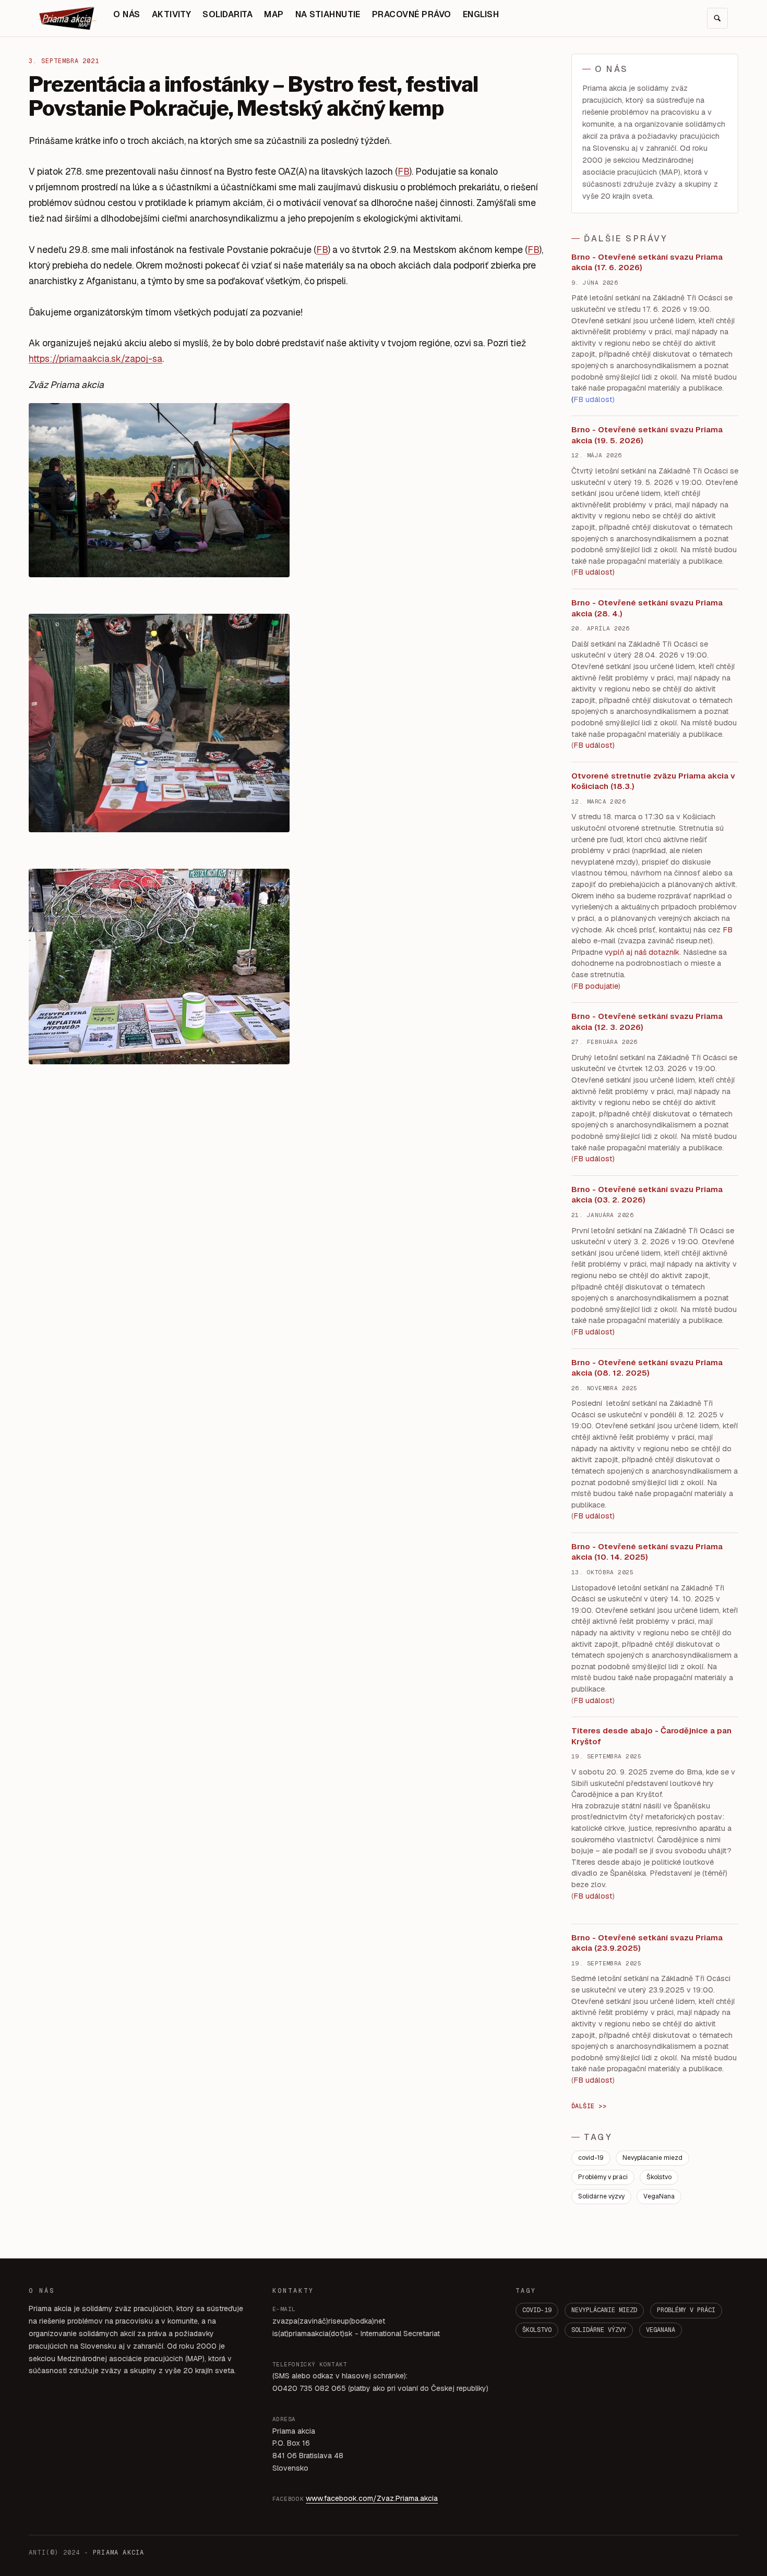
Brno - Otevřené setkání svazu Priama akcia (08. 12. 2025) (647, 1368)
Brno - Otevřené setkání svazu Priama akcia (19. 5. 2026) (647, 435)
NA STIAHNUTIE (328, 14)
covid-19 (591, 2158)
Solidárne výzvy (601, 2196)
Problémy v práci (603, 2177)
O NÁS (127, 14)
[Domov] (68, 18)
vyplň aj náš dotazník (642, 952)
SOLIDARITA (227, 14)
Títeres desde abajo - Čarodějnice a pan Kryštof (651, 1736)
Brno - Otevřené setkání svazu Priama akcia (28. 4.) (647, 608)
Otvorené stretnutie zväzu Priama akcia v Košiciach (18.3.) (653, 781)
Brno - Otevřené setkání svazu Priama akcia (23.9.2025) (647, 1943)
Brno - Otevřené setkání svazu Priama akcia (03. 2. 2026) (647, 1195)
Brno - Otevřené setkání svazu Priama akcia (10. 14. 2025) (647, 1552)
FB (404, 171)
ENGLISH (481, 14)
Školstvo (659, 2177)
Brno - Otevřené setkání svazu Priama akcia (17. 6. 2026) (647, 262)
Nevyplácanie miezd (652, 2158)
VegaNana (659, 2196)
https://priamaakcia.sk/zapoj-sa (95, 359)
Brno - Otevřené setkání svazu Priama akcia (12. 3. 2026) (647, 1022)
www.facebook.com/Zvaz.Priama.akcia (372, 2498)
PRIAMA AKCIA (118, 2553)
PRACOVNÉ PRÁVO (412, 14)
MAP (274, 14)
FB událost (593, 1159)
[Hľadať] (717, 18)
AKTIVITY (172, 14)
